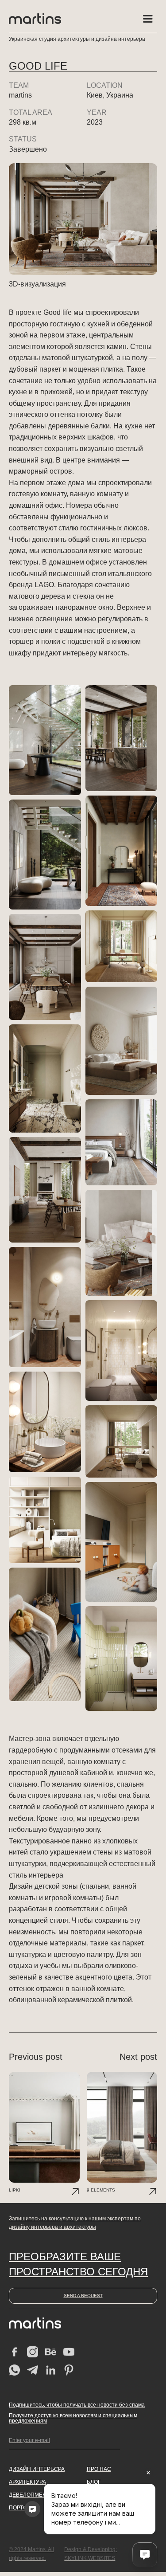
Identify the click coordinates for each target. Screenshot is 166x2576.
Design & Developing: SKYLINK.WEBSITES (91, 2554)
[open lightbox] (45, 740)
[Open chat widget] (145, 2555)
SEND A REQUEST (83, 2296)
